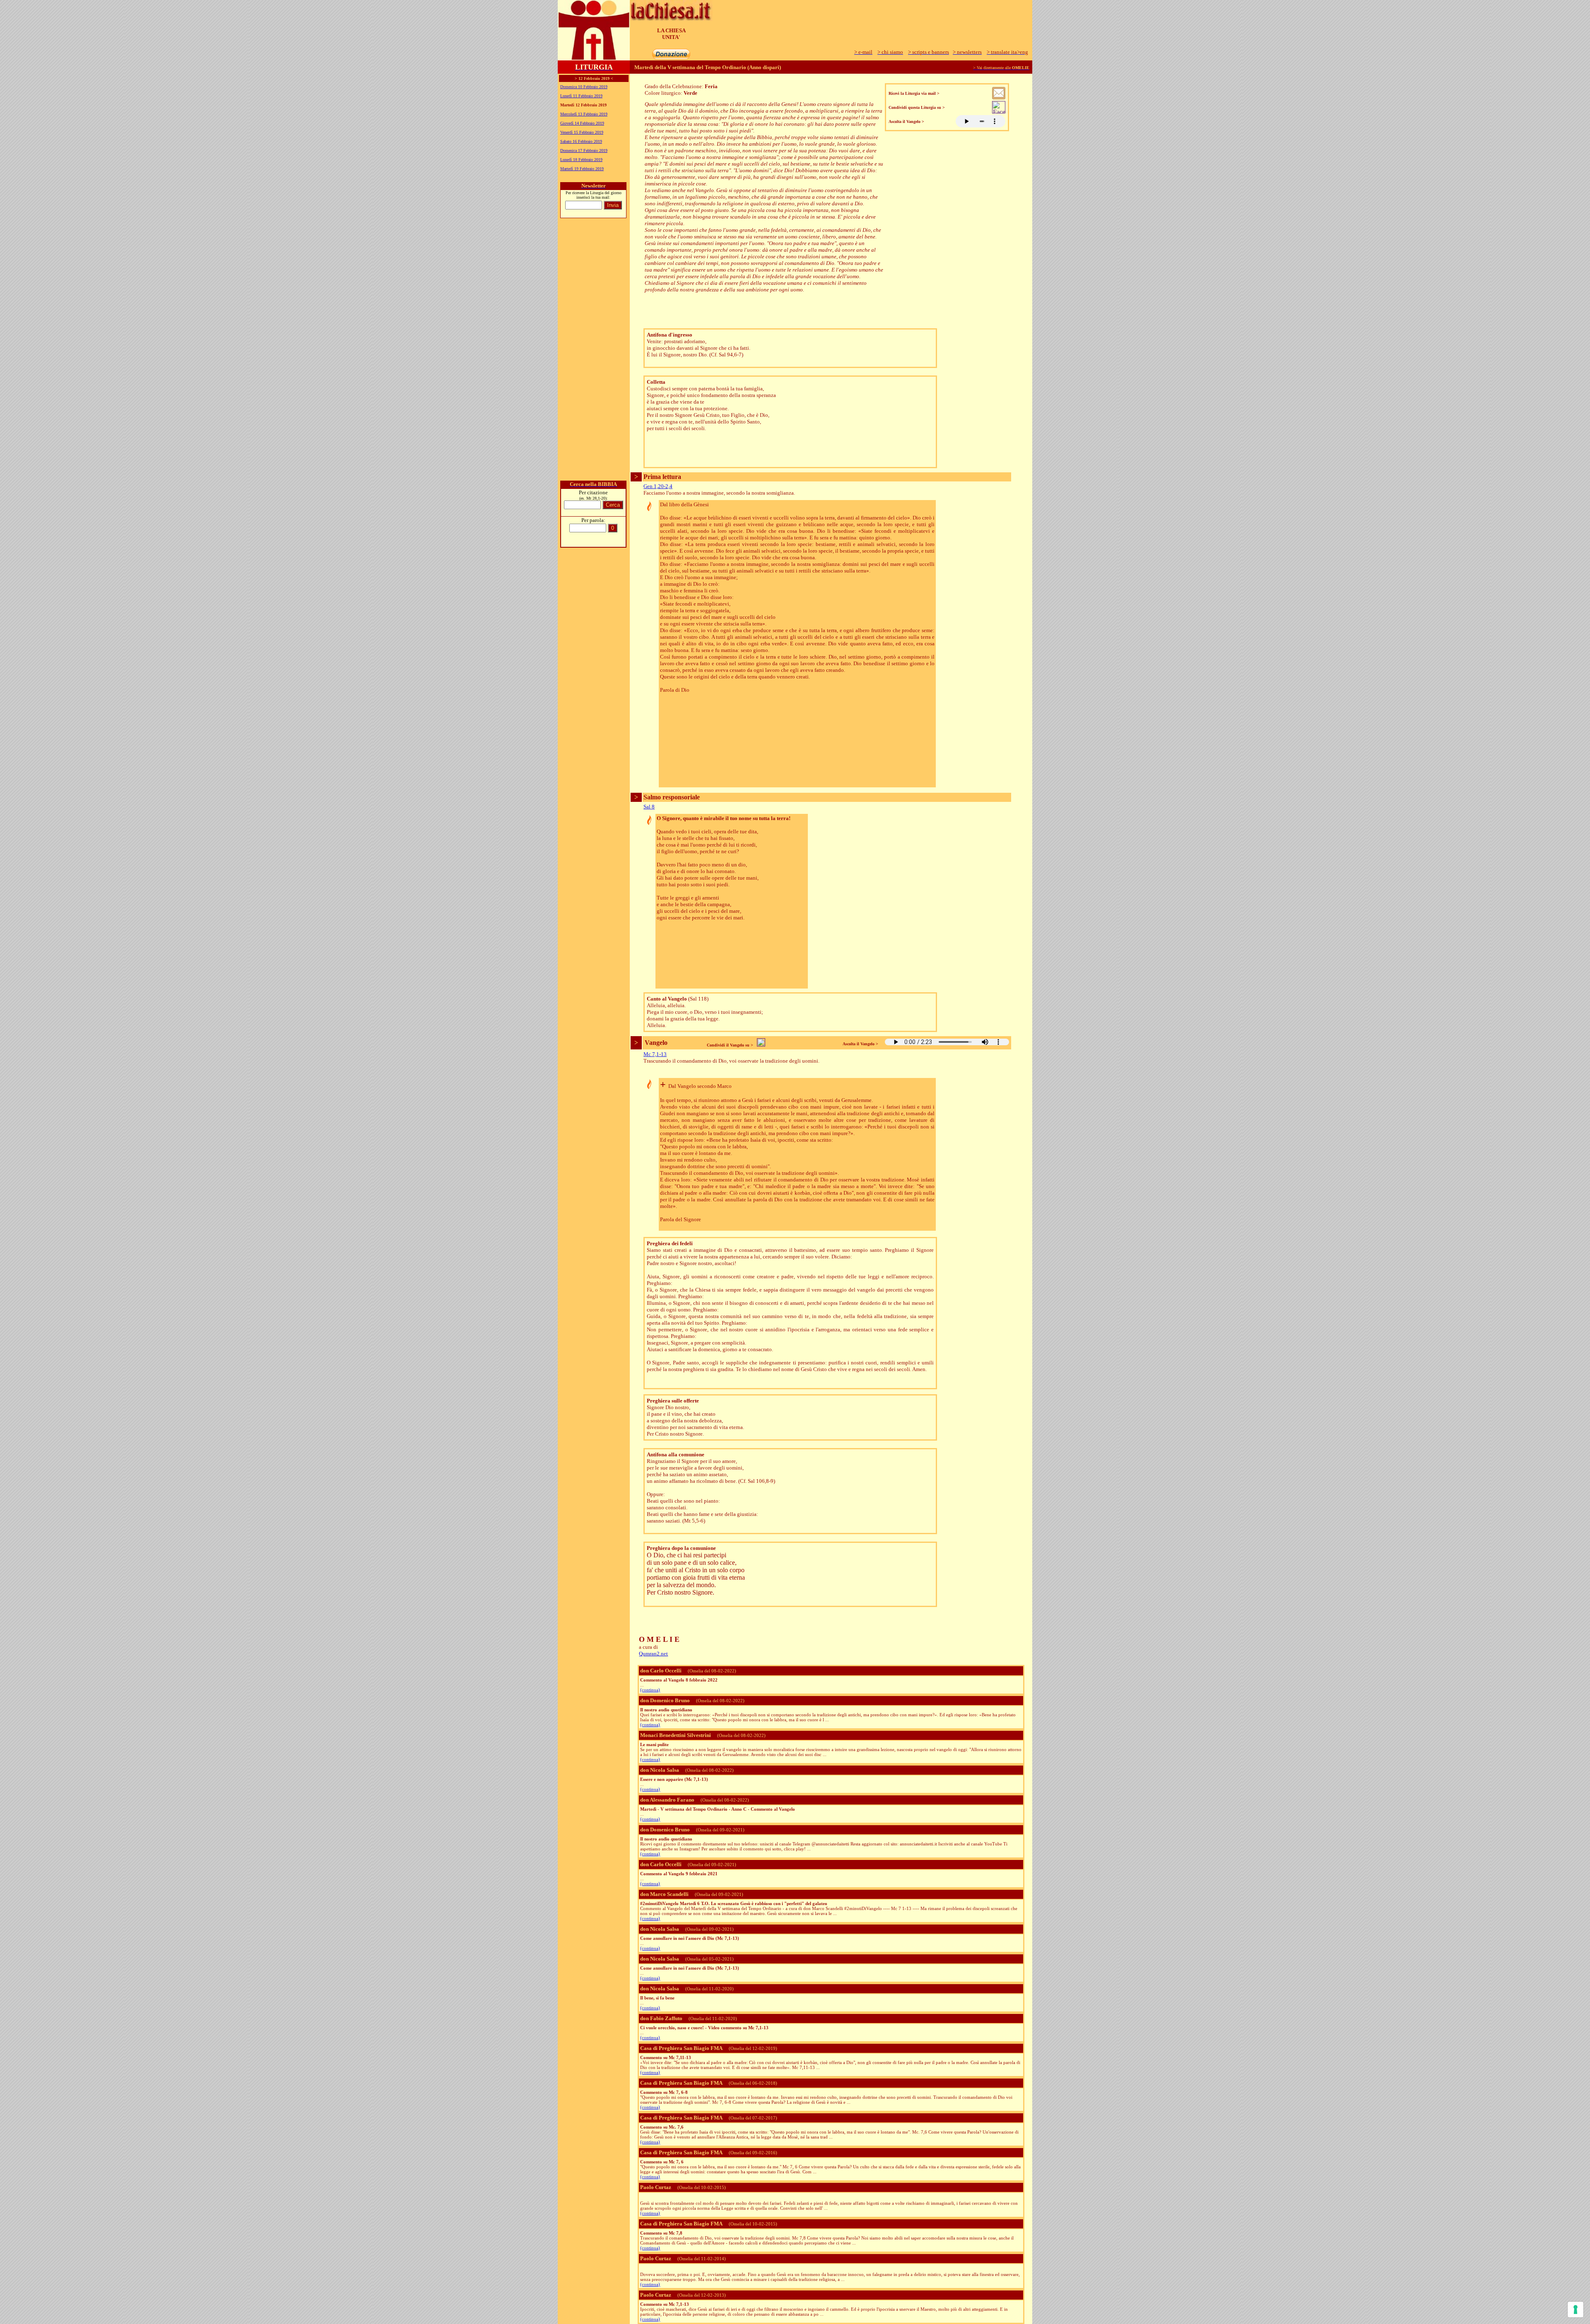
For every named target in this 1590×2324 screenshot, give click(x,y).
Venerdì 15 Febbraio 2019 (582, 132)
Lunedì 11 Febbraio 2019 (581, 96)
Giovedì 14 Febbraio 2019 (582, 123)
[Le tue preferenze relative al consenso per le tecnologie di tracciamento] (1576, 2310)
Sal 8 (649, 807)
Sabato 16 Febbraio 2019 (581, 141)
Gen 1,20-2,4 (658, 486)
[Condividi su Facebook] (999, 111)
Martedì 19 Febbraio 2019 (582, 169)
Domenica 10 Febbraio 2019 (584, 87)
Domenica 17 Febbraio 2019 (584, 150)
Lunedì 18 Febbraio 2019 (581, 160)
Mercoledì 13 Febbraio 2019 (584, 114)
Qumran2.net (653, 1654)
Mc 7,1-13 (655, 1054)
